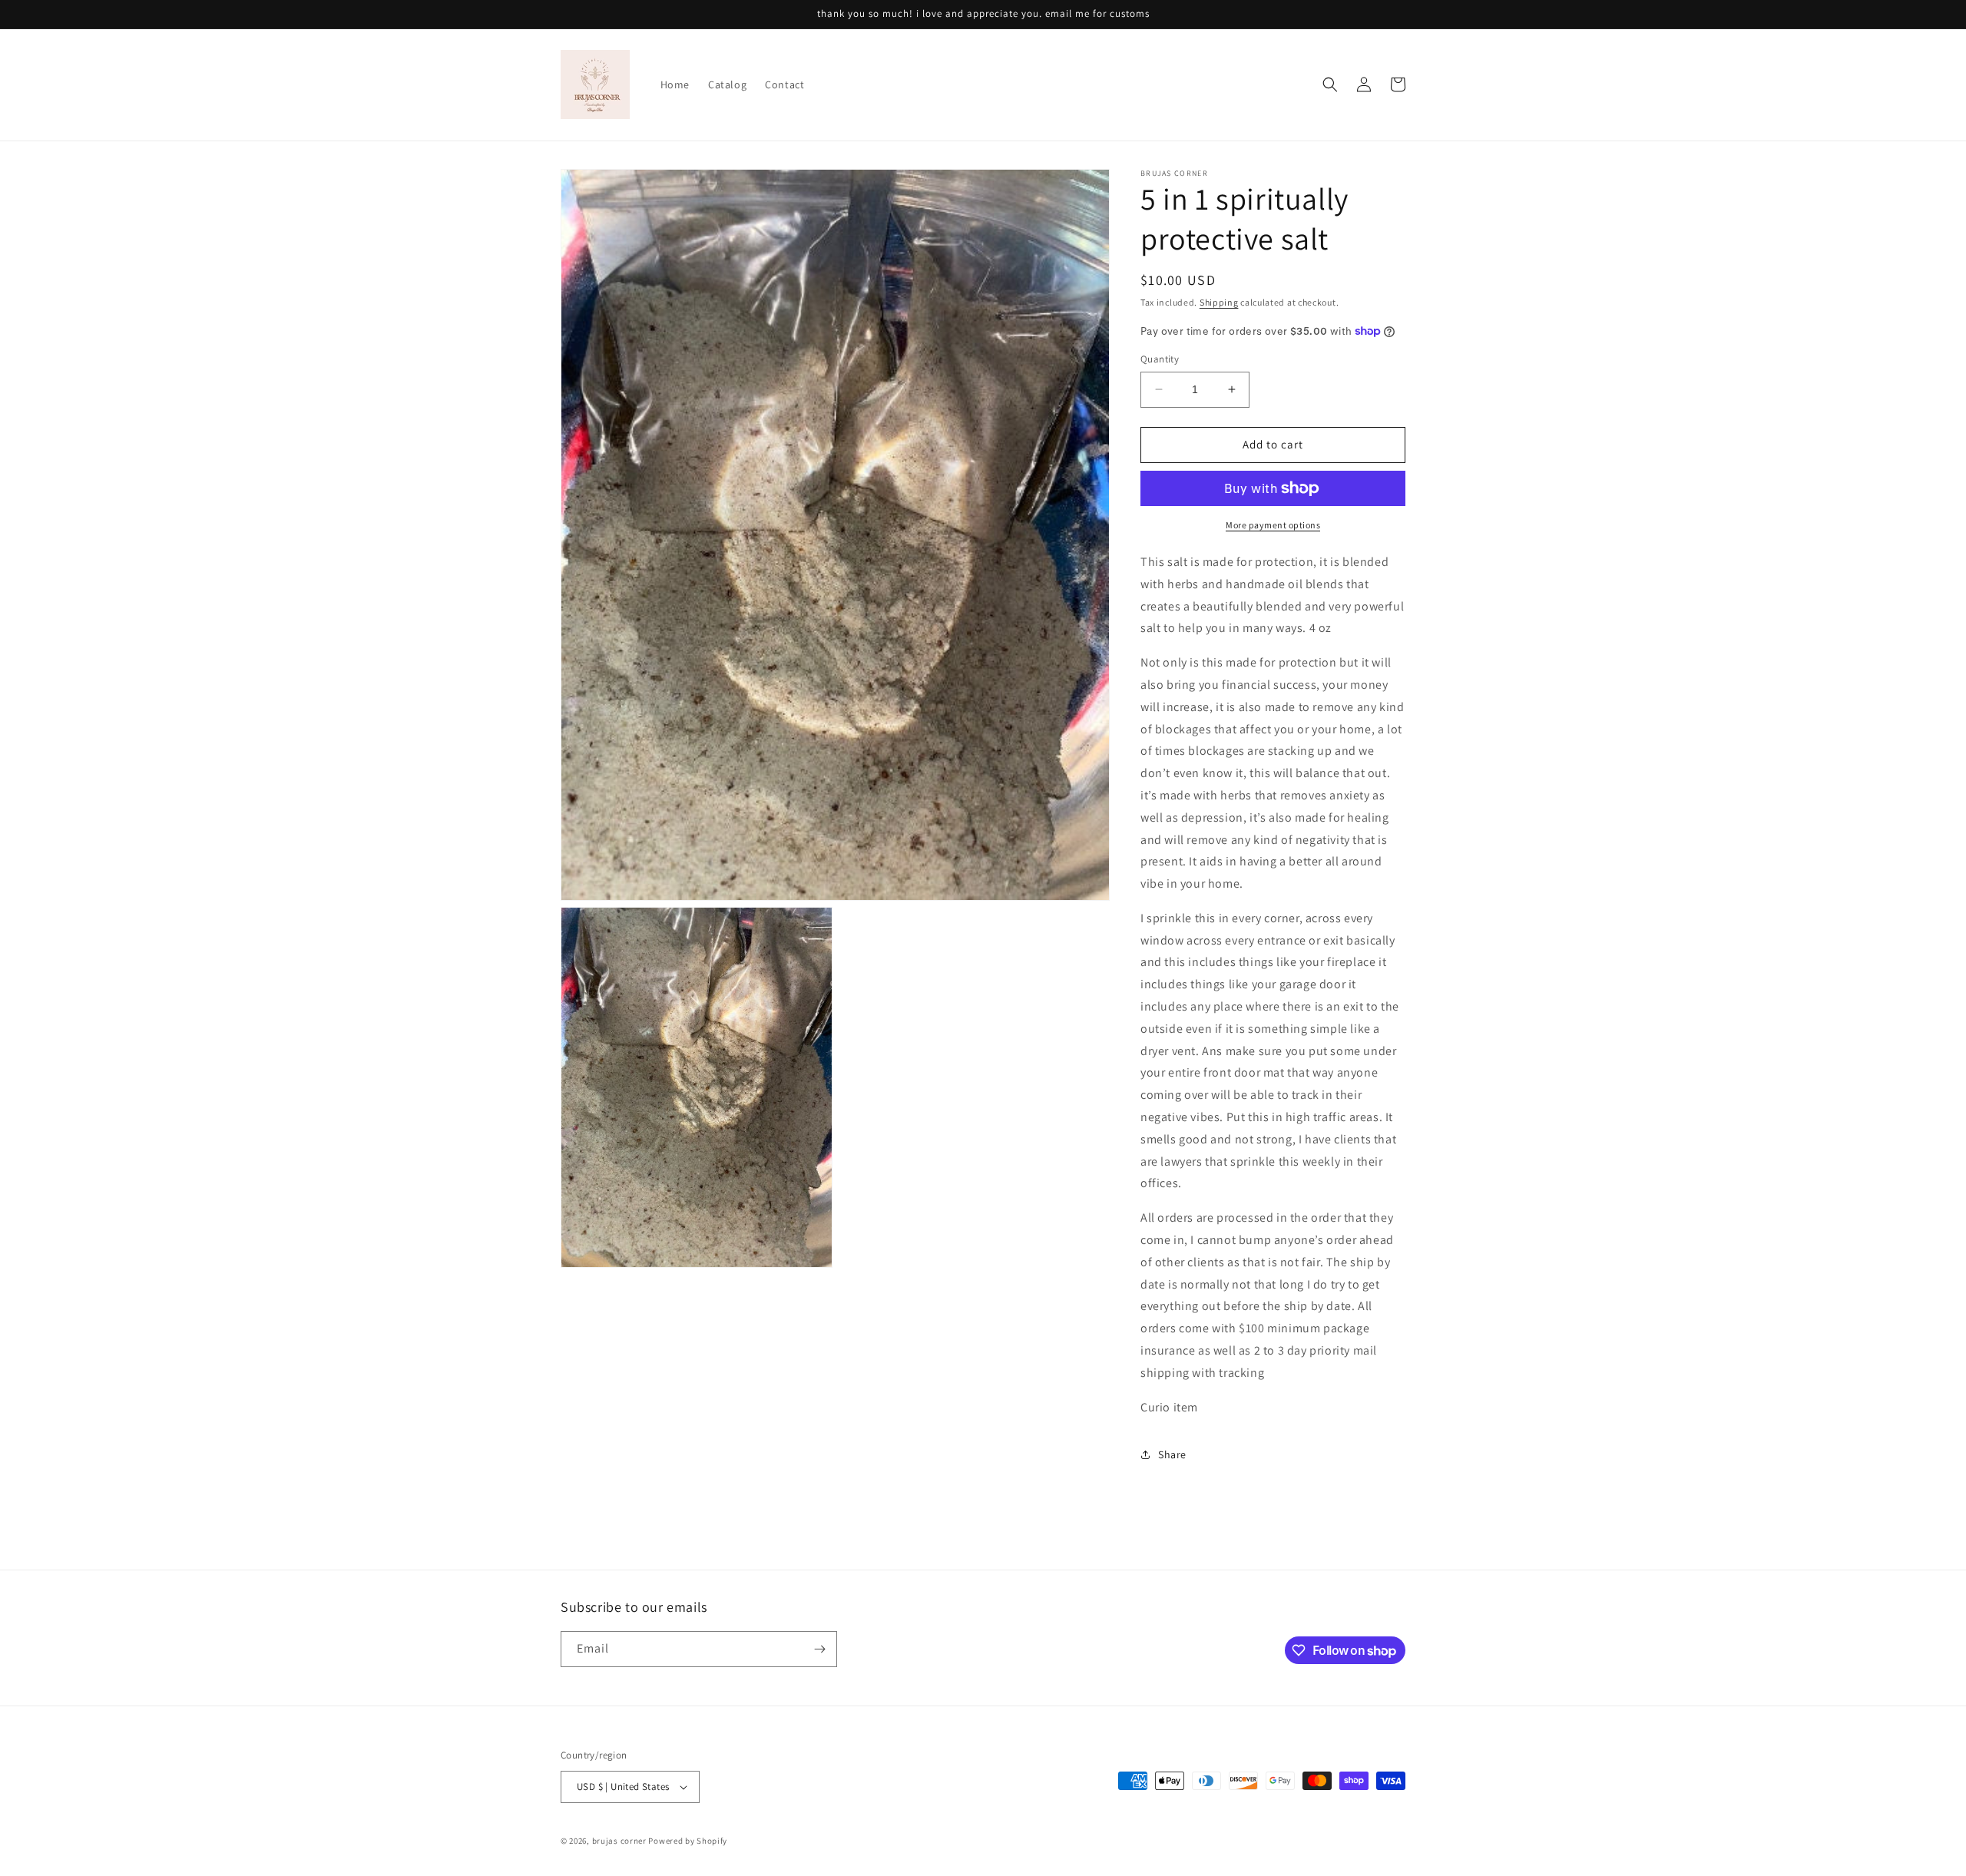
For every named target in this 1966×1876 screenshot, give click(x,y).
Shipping (1219, 302)
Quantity (1160, 359)
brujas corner (621, 1841)
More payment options (1273, 525)
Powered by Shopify (688, 1841)
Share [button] (1172, 1454)
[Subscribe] (819, 1649)
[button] (1330, 84)
